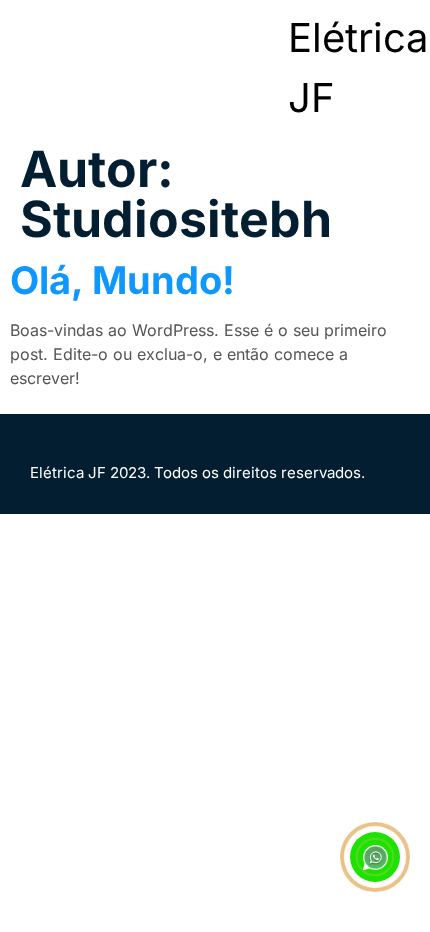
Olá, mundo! (122, 280)
